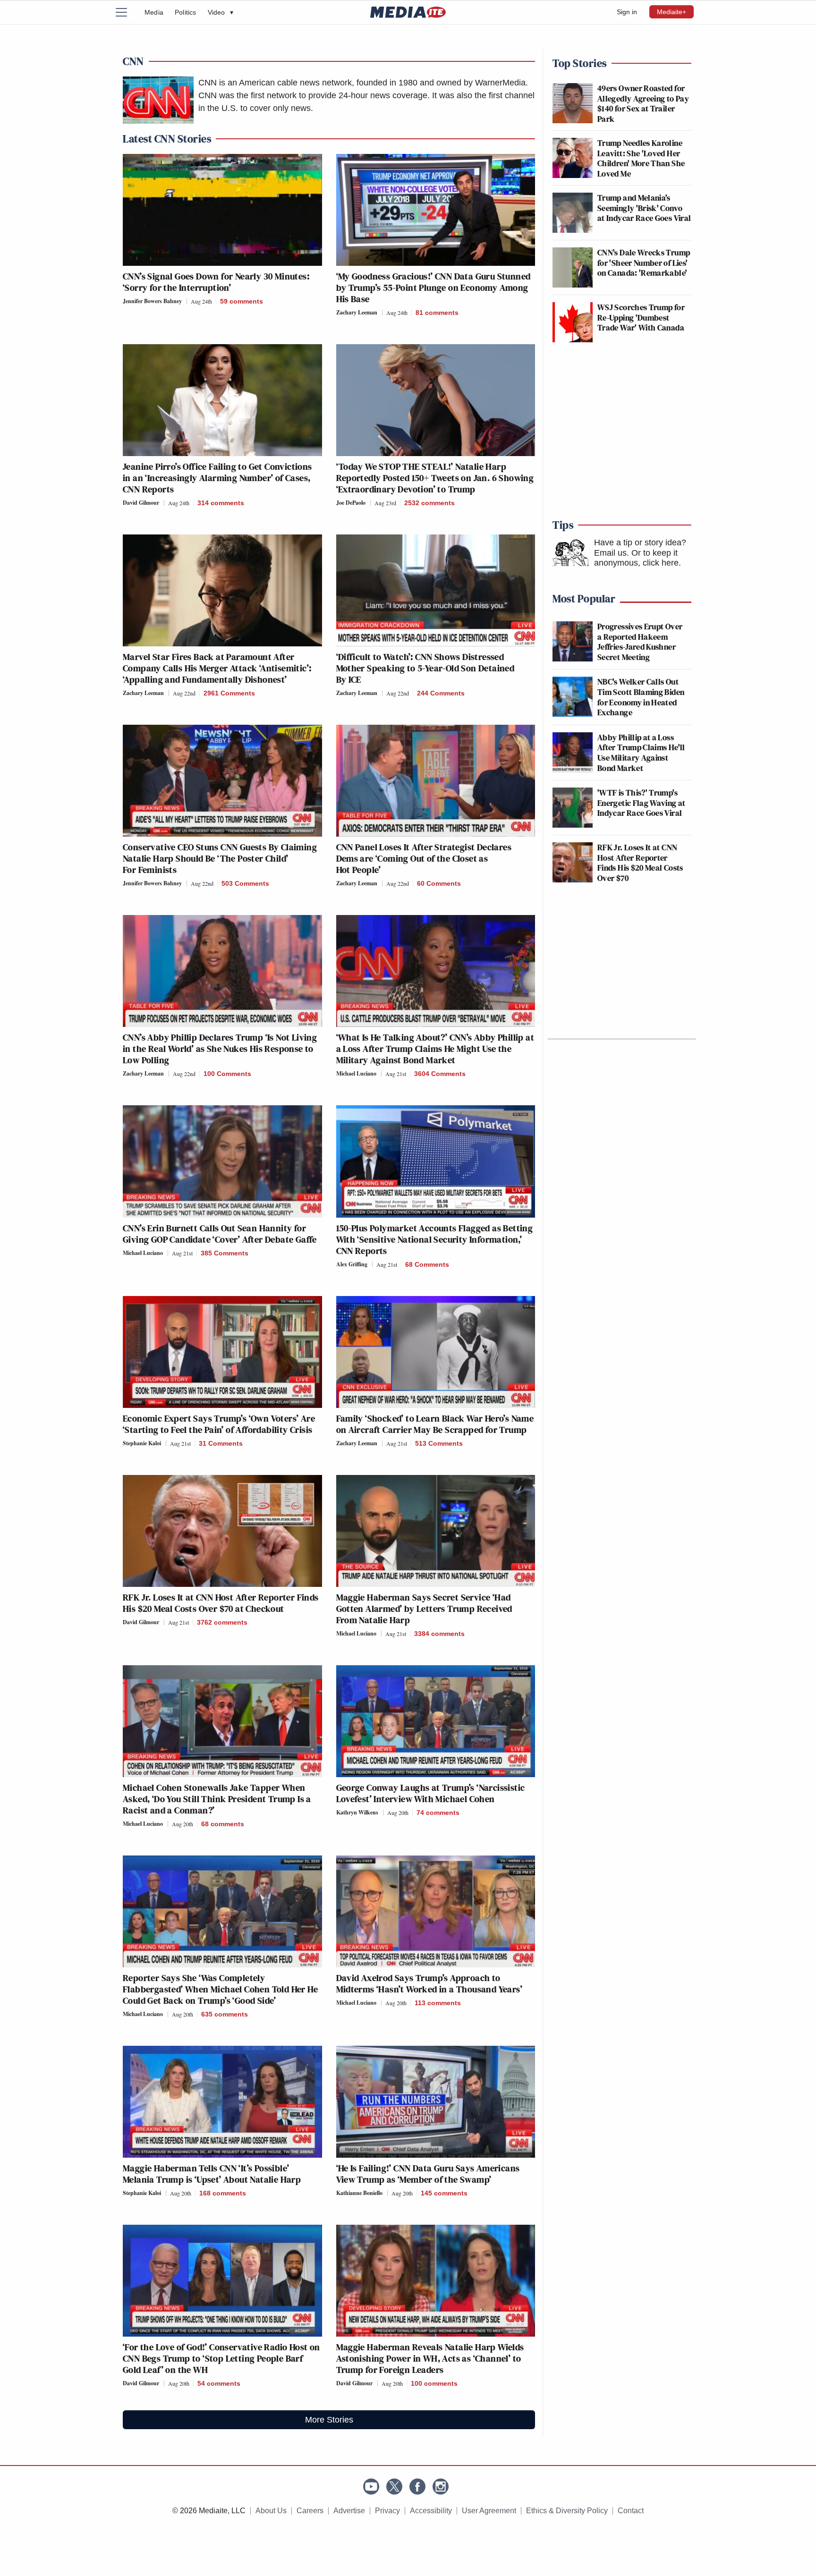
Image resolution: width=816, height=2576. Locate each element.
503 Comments (245, 883)
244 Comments (441, 693)
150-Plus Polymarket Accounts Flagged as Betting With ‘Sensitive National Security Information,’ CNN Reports (435, 1239)
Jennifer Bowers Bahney (152, 301)
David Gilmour (141, 503)
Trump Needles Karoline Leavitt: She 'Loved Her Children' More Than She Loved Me (641, 158)
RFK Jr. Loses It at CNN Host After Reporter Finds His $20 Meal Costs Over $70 (640, 863)
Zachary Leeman (357, 312)
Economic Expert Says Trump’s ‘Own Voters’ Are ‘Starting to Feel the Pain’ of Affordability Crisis (219, 1424)
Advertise (349, 2511)
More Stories (329, 2420)
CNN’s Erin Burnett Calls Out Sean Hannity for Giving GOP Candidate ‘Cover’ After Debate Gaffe (220, 1234)
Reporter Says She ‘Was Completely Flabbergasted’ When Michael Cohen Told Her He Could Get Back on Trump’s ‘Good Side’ (220, 1989)
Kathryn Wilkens (357, 1812)
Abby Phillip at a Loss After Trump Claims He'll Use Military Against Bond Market (641, 753)
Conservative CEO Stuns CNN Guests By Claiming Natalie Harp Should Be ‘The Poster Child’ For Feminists (220, 858)
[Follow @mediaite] (394, 2487)
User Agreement (489, 2511)
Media (154, 12)
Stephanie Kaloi (142, 1443)
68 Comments (427, 1264)
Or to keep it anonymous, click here (636, 558)
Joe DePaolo (351, 503)
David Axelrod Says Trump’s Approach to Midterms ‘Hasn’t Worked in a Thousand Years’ (430, 1983)
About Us (271, 2511)
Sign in (627, 12)
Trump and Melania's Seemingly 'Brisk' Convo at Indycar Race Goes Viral (644, 208)
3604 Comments (440, 1074)
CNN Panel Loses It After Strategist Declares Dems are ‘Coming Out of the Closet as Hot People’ (424, 858)
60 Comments (439, 883)
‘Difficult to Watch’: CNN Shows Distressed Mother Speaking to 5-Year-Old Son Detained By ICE (425, 668)
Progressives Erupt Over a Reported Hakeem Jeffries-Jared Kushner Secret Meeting (640, 642)
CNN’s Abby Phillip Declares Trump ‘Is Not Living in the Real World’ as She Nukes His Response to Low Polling (220, 1049)
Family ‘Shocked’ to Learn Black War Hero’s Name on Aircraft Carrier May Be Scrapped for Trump (435, 1424)
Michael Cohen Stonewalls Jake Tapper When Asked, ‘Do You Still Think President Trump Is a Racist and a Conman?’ (217, 1799)
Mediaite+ (671, 12)
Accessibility (431, 2511)
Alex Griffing (352, 1264)
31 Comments (221, 1443)
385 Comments (225, 1253)
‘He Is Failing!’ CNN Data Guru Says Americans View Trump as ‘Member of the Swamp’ (428, 2174)
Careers (310, 2511)
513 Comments (439, 1443)
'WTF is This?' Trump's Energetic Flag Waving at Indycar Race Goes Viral (642, 803)
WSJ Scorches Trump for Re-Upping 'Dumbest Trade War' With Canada (641, 317)
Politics (186, 12)
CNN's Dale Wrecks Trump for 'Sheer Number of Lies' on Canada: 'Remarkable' (644, 263)
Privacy (387, 2511)
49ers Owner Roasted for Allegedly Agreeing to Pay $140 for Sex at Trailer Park (643, 103)
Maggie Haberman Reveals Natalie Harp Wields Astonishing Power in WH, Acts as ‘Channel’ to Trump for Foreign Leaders (430, 2358)
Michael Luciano (356, 1073)
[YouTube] (371, 2487)
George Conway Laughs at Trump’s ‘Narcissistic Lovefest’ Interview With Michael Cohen (431, 1793)
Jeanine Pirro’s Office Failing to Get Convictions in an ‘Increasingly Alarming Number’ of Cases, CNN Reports (217, 478)
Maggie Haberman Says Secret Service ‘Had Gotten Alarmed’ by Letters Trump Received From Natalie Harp (424, 1609)
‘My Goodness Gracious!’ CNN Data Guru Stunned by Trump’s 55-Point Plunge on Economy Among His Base (433, 288)
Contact (631, 2511)
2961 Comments (229, 693)
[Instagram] (441, 2487)
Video (221, 12)
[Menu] (127, 12)
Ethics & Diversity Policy (567, 2511)
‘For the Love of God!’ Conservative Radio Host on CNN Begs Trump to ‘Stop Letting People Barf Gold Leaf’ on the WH (221, 2358)
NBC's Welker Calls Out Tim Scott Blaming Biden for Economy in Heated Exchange (641, 697)
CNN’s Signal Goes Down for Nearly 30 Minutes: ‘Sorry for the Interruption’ (216, 282)
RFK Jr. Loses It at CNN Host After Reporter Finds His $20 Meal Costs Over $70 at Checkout (221, 1603)
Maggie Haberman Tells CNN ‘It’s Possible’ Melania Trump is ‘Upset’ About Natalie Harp (212, 2174)
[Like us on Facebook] (417, 2487)
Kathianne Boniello (359, 2193)
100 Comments (227, 1074)
